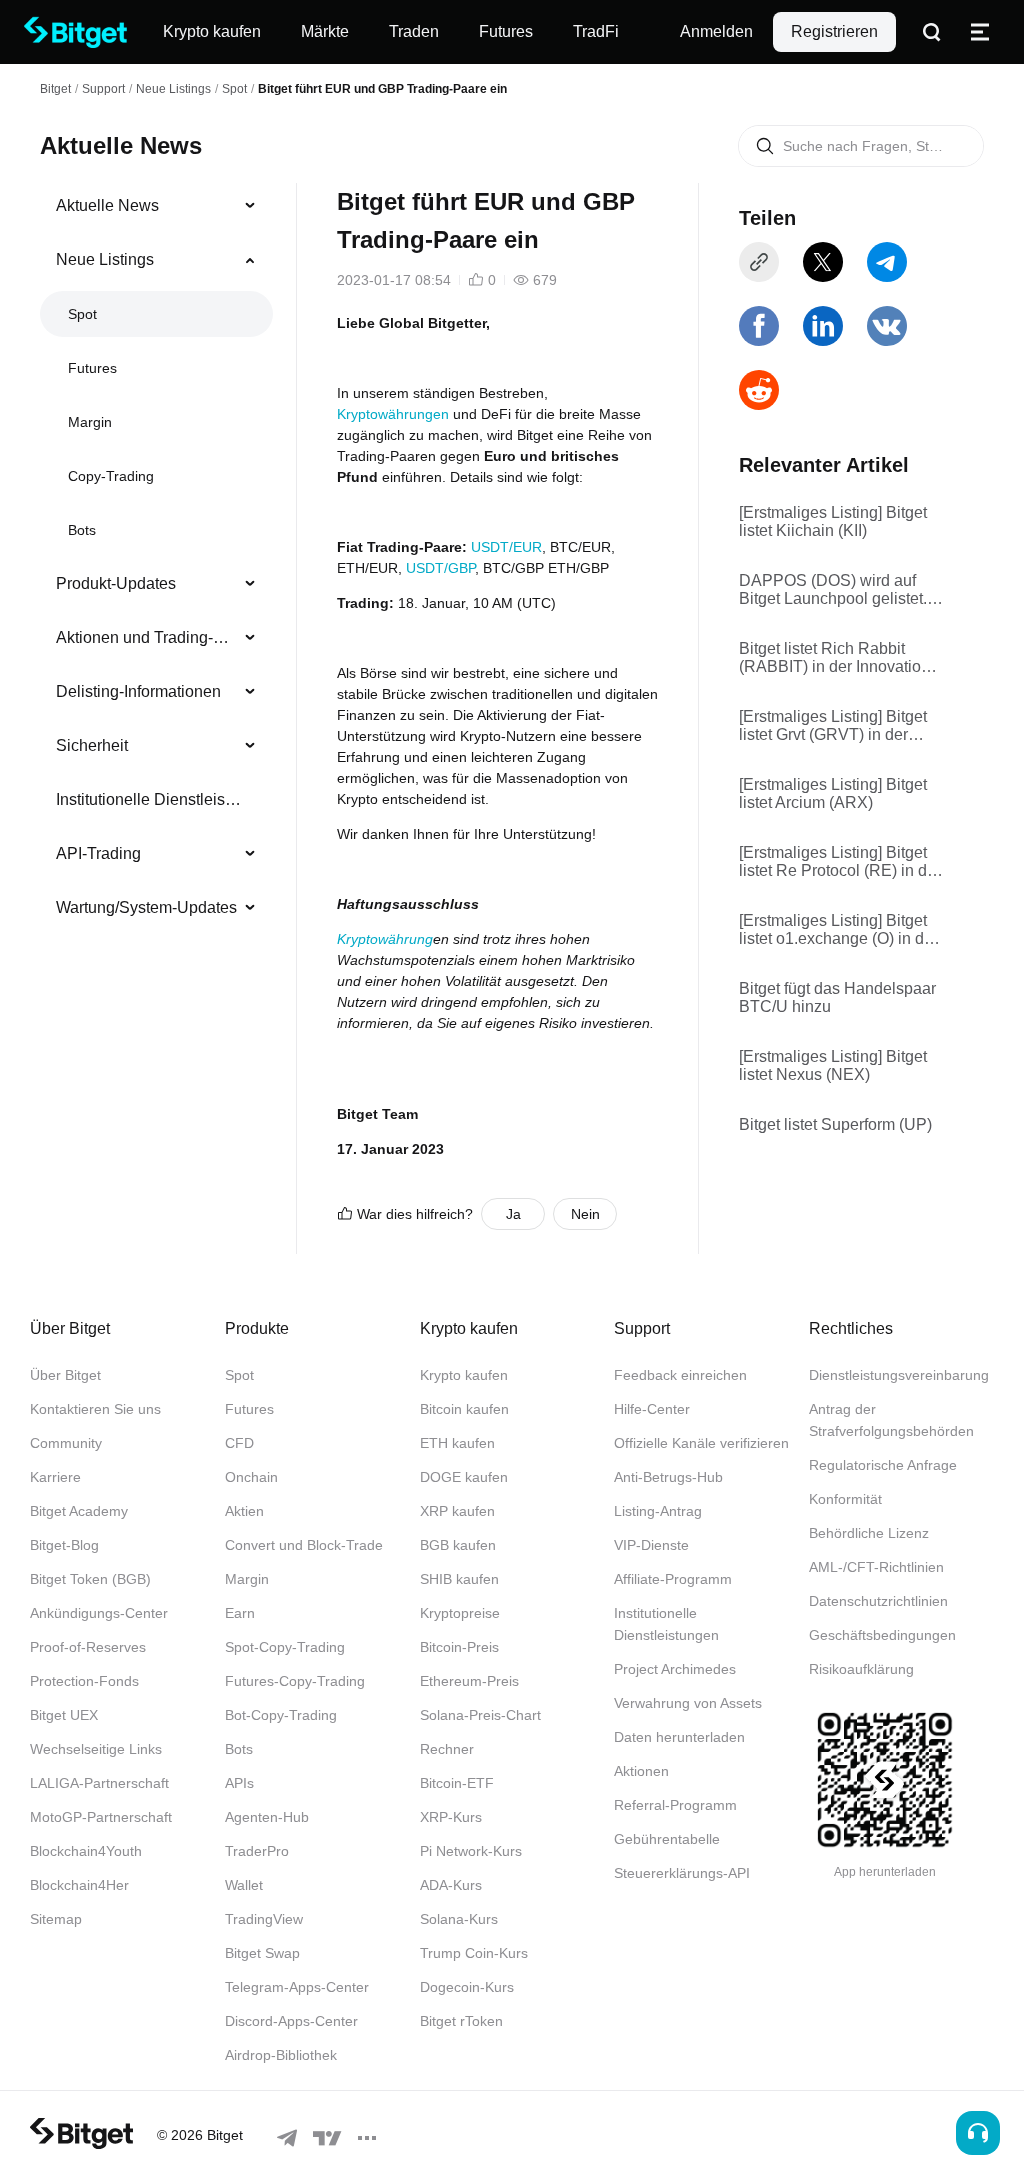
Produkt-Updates (116, 583)
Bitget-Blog (64, 1545)
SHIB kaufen (459, 1579)
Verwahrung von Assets (688, 1703)
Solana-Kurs (459, 1919)
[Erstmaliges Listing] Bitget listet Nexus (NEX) (833, 1065)
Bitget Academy (79, 1511)
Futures (92, 368)
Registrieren (834, 31)
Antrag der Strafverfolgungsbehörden (891, 1420)
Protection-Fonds (84, 1681)
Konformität (845, 1499)
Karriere (55, 1477)
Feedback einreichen (680, 1375)
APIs (239, 1783)
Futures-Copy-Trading (295, 1681)
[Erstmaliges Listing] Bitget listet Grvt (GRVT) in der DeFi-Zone (833, 726)
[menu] (156, 561)
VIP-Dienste (651, 1545)
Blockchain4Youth (86, 1851)
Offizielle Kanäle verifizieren (701, 1443)
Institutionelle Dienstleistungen (148, 799)
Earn (240, 1613)
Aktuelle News (107, 205)
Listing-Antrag (658, 1511)
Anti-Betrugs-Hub (668, 1477)
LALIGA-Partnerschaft (99, 1783)
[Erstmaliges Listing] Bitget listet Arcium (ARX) (833, 793)
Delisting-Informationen (138, 691)
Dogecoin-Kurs (467, 1987)
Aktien (244, 1511)
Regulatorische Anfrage (883, 1465)
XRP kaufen (457, 1511)
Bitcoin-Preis (459, 1647)
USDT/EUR (506, 547)
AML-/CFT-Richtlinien (876, 1567)
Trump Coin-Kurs (474, 1953)
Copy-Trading (111, 476)
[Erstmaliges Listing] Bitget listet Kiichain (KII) (833, 521)
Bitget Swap (262, 1953)
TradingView (264, 1919)
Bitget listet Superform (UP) (835, 1124)
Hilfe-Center (652, 1409)
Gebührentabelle (667, 1839)
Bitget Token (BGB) (90, 1579)
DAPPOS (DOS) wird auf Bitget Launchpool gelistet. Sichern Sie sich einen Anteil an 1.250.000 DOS (841, 590)
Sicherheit (92, 745)
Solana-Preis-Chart (480, 1715)
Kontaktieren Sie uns (95, 1409)
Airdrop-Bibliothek (281, 2055)
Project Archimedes (675, 1669)
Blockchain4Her (79, 1885)
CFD (239, 1443)
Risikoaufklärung (861, 1669)
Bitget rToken (461, 2021)
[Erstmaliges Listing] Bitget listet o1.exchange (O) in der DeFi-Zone (838, 930)
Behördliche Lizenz (869, 1533)
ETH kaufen (457, 1443)
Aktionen (641, 1771)
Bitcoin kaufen (464, 1409)
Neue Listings (173, 89)
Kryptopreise (460, 1613)
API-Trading (98, 853)
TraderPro (257, 1851)
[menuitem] (156, 206)
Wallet (244, 1885)
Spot (234, 89)
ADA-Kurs (451, 1885)
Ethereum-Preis (469, 1681)
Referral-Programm (675, 1805)
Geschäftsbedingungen (882, 1635)
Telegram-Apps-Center (297, 1987)
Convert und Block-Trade (304, 1545)
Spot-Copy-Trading (285, 1647)
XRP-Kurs (451, 1817)
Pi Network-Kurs (471, 1851)
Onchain (251, 1477)
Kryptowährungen (393, 414)
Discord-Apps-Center (291, 2021)
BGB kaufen (458, 1545)
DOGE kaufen (464, 1477)
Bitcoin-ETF (457, 1783)
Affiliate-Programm (673, 1579)
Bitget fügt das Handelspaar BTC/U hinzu (837, 997)
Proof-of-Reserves (88, 1647)
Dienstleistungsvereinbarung (899, 1375)
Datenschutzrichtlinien (878, 1601)
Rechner (447, 1749)
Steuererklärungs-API (682, 1873)
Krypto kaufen (464, 1375)
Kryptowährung (385, 939)
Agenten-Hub (267, 1817)
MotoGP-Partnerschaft (101, 1817)
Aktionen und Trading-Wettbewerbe (148, 637)
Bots (82, 530)
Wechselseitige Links (96, 1749)
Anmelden (716, 31)
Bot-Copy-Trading (281, 1715)
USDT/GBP (440, 568)
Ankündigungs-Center (99, 1613)
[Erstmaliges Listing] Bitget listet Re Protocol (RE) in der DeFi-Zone (840, 862)
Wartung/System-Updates (146, 907)
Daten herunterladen (679, 1737)
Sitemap (56, 1919)
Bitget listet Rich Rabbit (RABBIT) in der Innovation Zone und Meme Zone (834, 658)
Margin (90, 422)
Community (66, 1443)
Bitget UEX (64, 1715)
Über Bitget (65, 1375)
